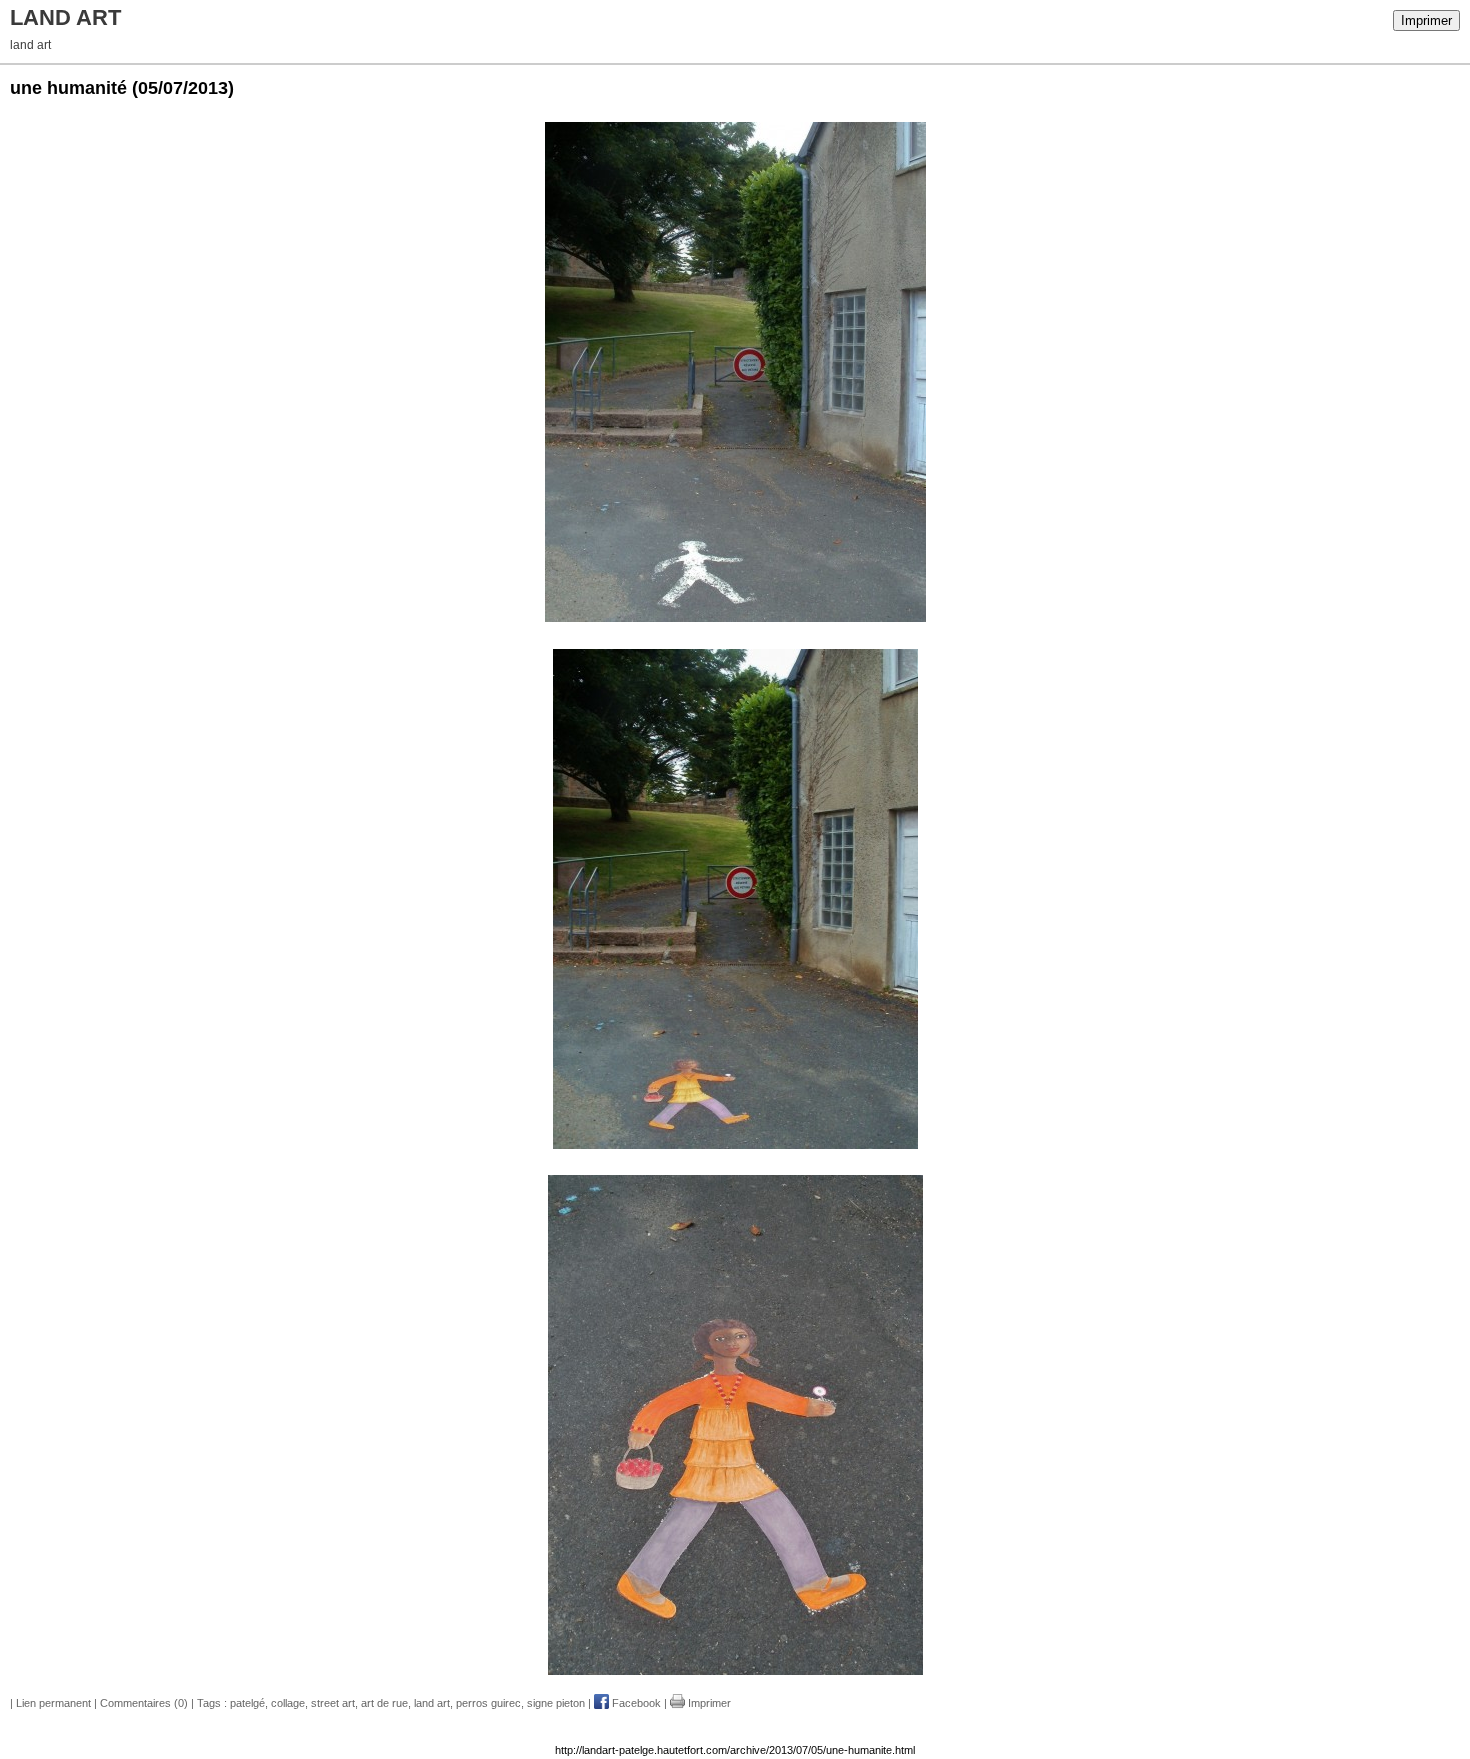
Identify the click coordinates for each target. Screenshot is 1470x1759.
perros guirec (488, 1703)
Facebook (635, 1703)
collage (288, 1703)
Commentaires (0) (144, 1703)
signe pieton (556, 1703)
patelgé (247, 1703)
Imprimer (1426, 20)
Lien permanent (53, 1703)
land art (432, 1703)
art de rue (384, 1703)
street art (333, 1703)
